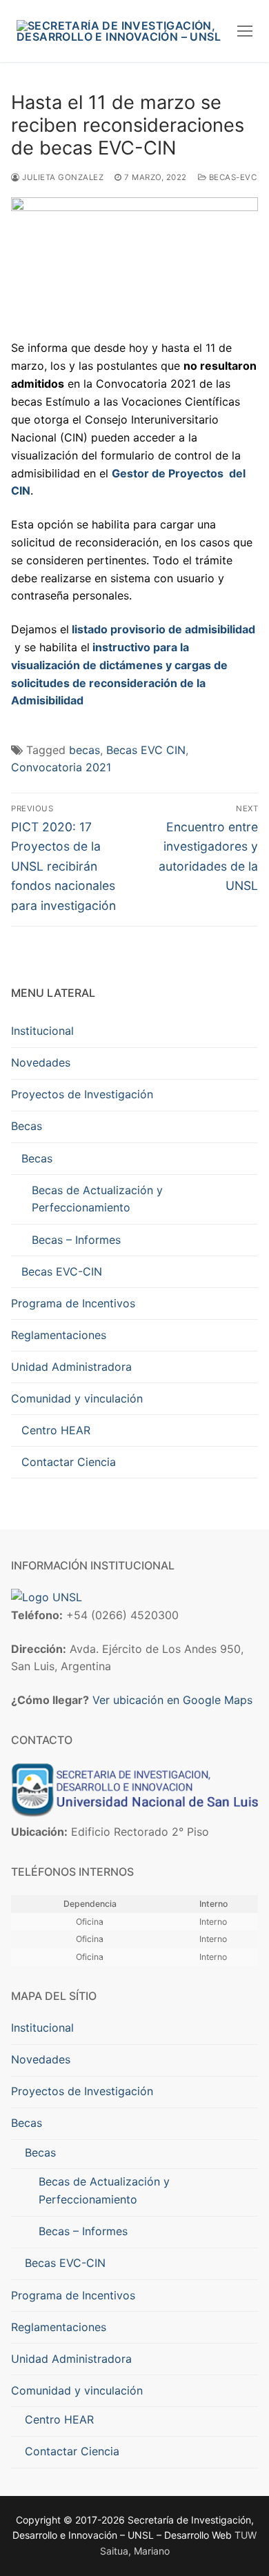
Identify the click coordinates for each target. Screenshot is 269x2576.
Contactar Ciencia (69, 1462)
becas (84, 750)
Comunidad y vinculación (77, 1398)
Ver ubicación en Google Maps (172, 1700)
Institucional (42, 1031)
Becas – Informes (76, 1240)
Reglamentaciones (59, 1335)
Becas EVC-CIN (62, 1271)
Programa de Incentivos (73, 1303)
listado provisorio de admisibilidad (163, 629)
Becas (27, 1126)
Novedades (41, 1062)
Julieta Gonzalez (62, 177)
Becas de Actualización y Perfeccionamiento (97, 1199)
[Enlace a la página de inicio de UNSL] (47, 1597)
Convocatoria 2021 (61, 767)
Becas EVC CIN (146, 750)
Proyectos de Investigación (82, 1094)
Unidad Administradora (71, 1367)
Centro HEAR (56, 1430)
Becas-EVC (231, 177)
